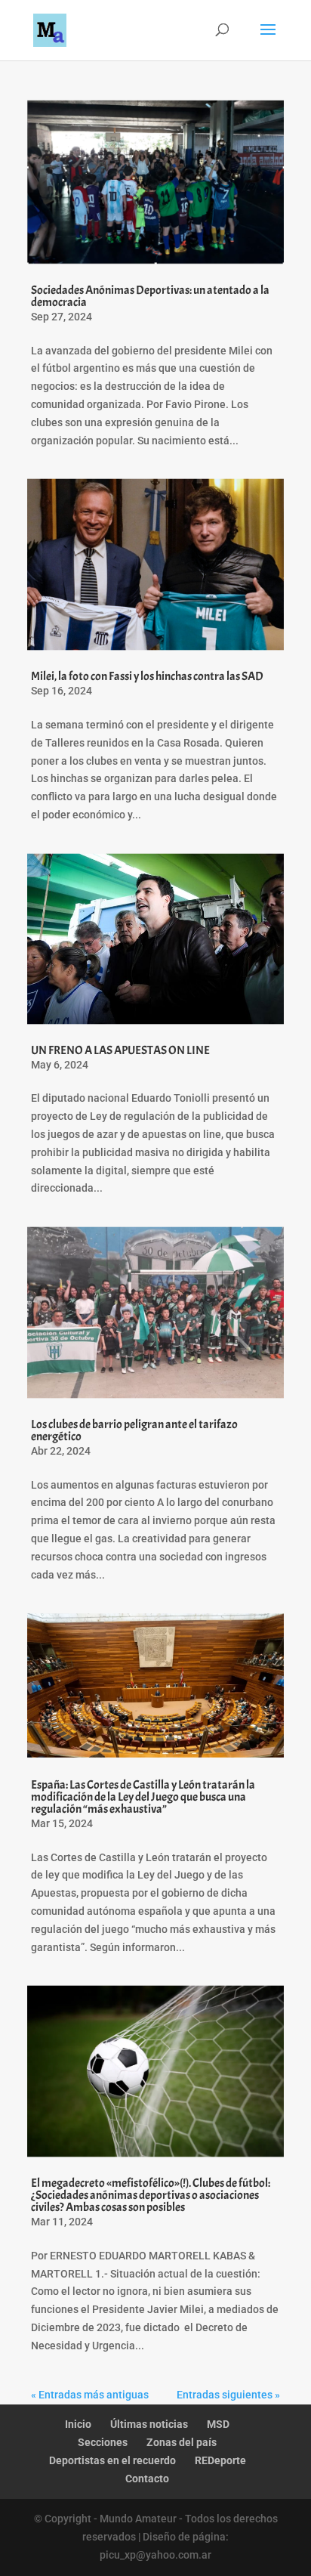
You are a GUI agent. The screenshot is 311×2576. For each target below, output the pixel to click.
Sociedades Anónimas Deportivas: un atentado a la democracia (150, 296)
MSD (218, 2424)
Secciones (103, 2442)
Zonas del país (182, 2442)
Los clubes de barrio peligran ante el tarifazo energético (134, 1430)
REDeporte (220, 2460)
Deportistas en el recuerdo (112, 2460)
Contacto (147, 2479)
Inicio (78, 2424)
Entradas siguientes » (228, 2395)
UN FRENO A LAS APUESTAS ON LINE (120, 1050)
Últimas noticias (149, 2424)
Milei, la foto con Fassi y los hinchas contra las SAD (147, 676)
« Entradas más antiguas (90, 2395)
